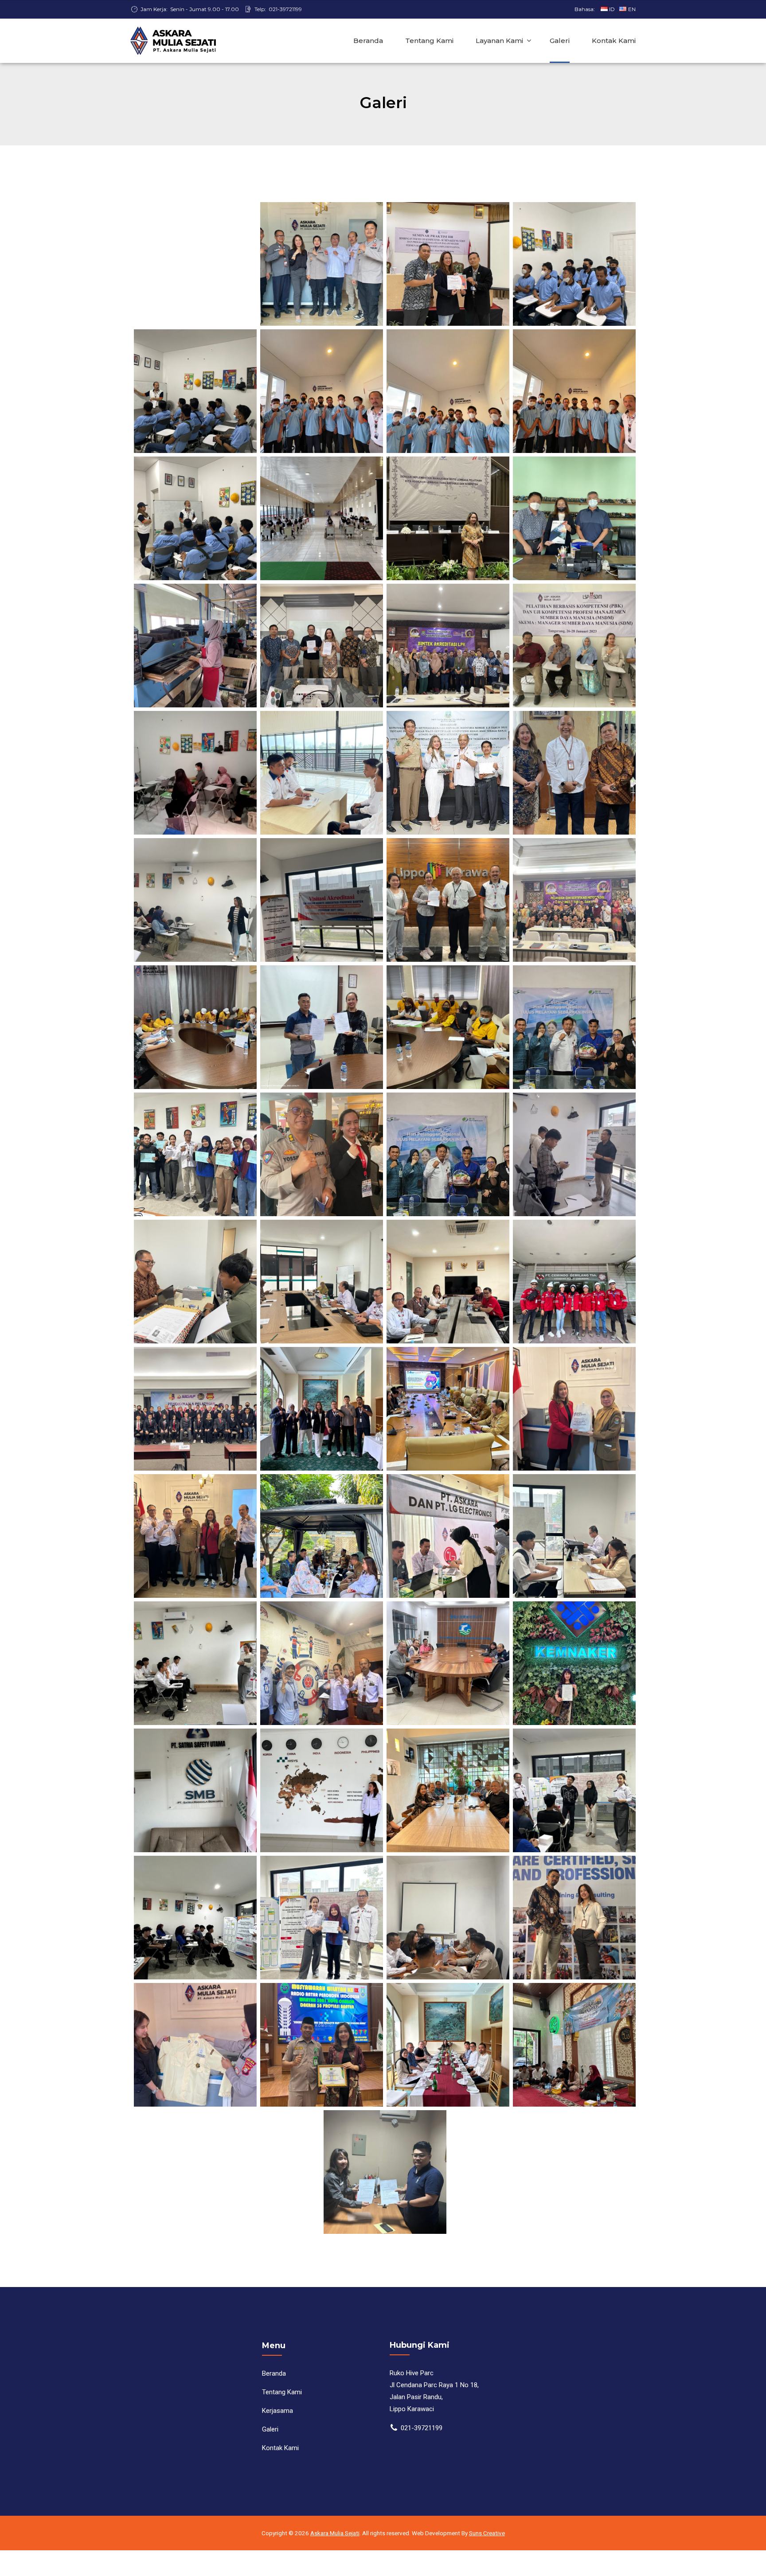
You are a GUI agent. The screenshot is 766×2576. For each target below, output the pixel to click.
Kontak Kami (614, 41)
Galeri (560, 41)
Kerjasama (277, 2411)
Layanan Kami (499, 41)
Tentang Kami (429, 41)
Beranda (368, 41)
